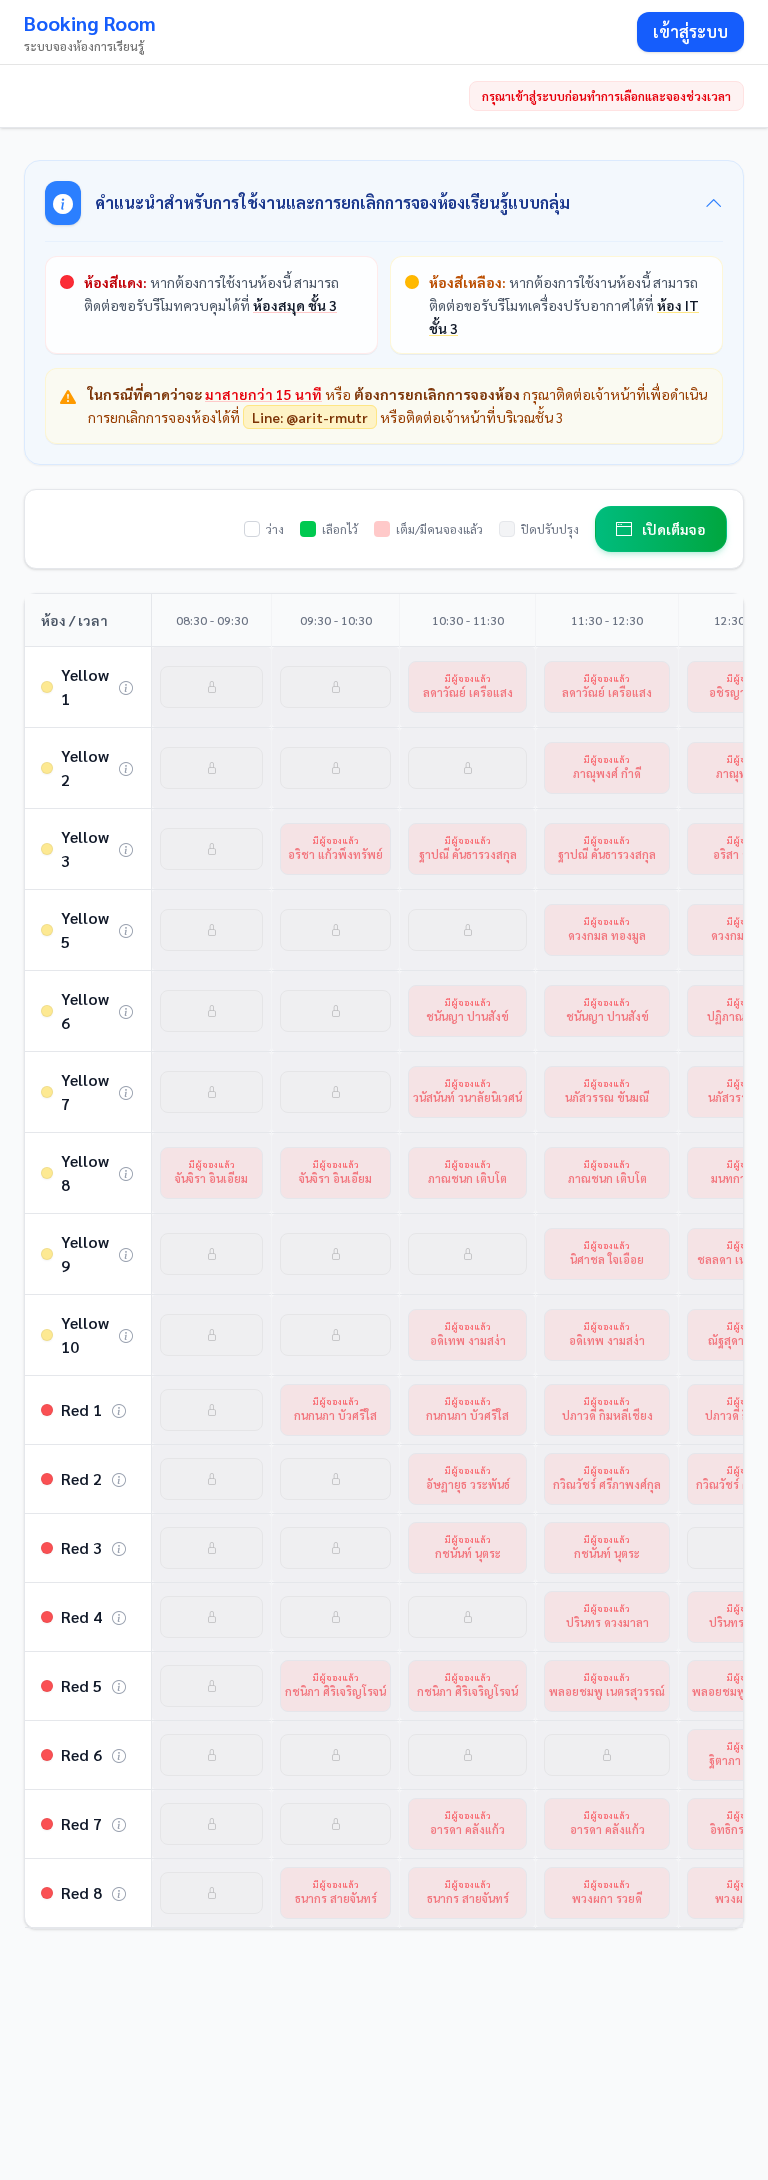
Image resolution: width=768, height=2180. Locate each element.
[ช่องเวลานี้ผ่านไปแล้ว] (211, 687)
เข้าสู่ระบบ (690, 31)
